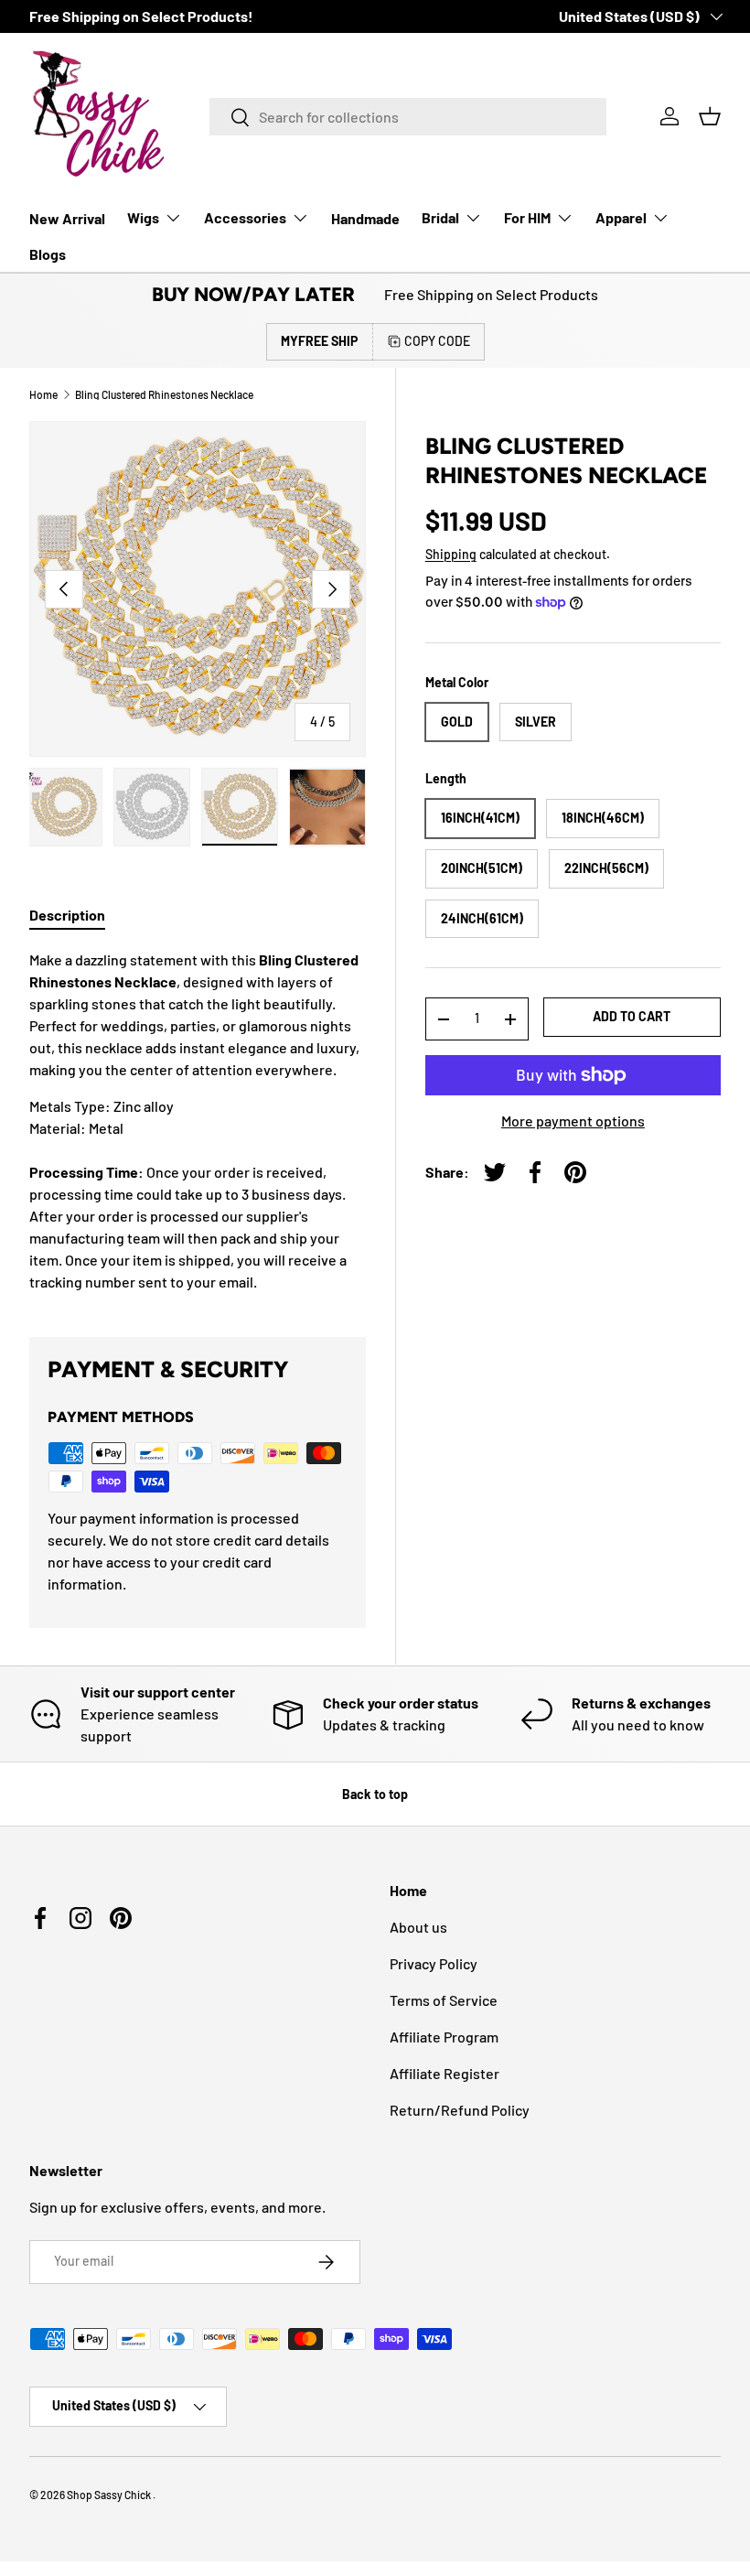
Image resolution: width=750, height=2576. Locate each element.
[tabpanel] (198, 1121)
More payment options (573, 1121)
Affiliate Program (444, 2037)
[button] (710, 116)
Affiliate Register (445, 2073)
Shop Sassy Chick (110, 2495)
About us (418, 1927)
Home (43, 394)
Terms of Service (444, 2000)
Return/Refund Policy (460, 2110)
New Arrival (67, 218)
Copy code (437, 341)
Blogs (48, 254)
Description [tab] (67, 915)
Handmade (365, 218)
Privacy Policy (434, 1963)
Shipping (451, 554)
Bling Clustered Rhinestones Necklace (164, 394)
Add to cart (632, 1016)
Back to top (375, 1794)
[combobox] (408, 117)
